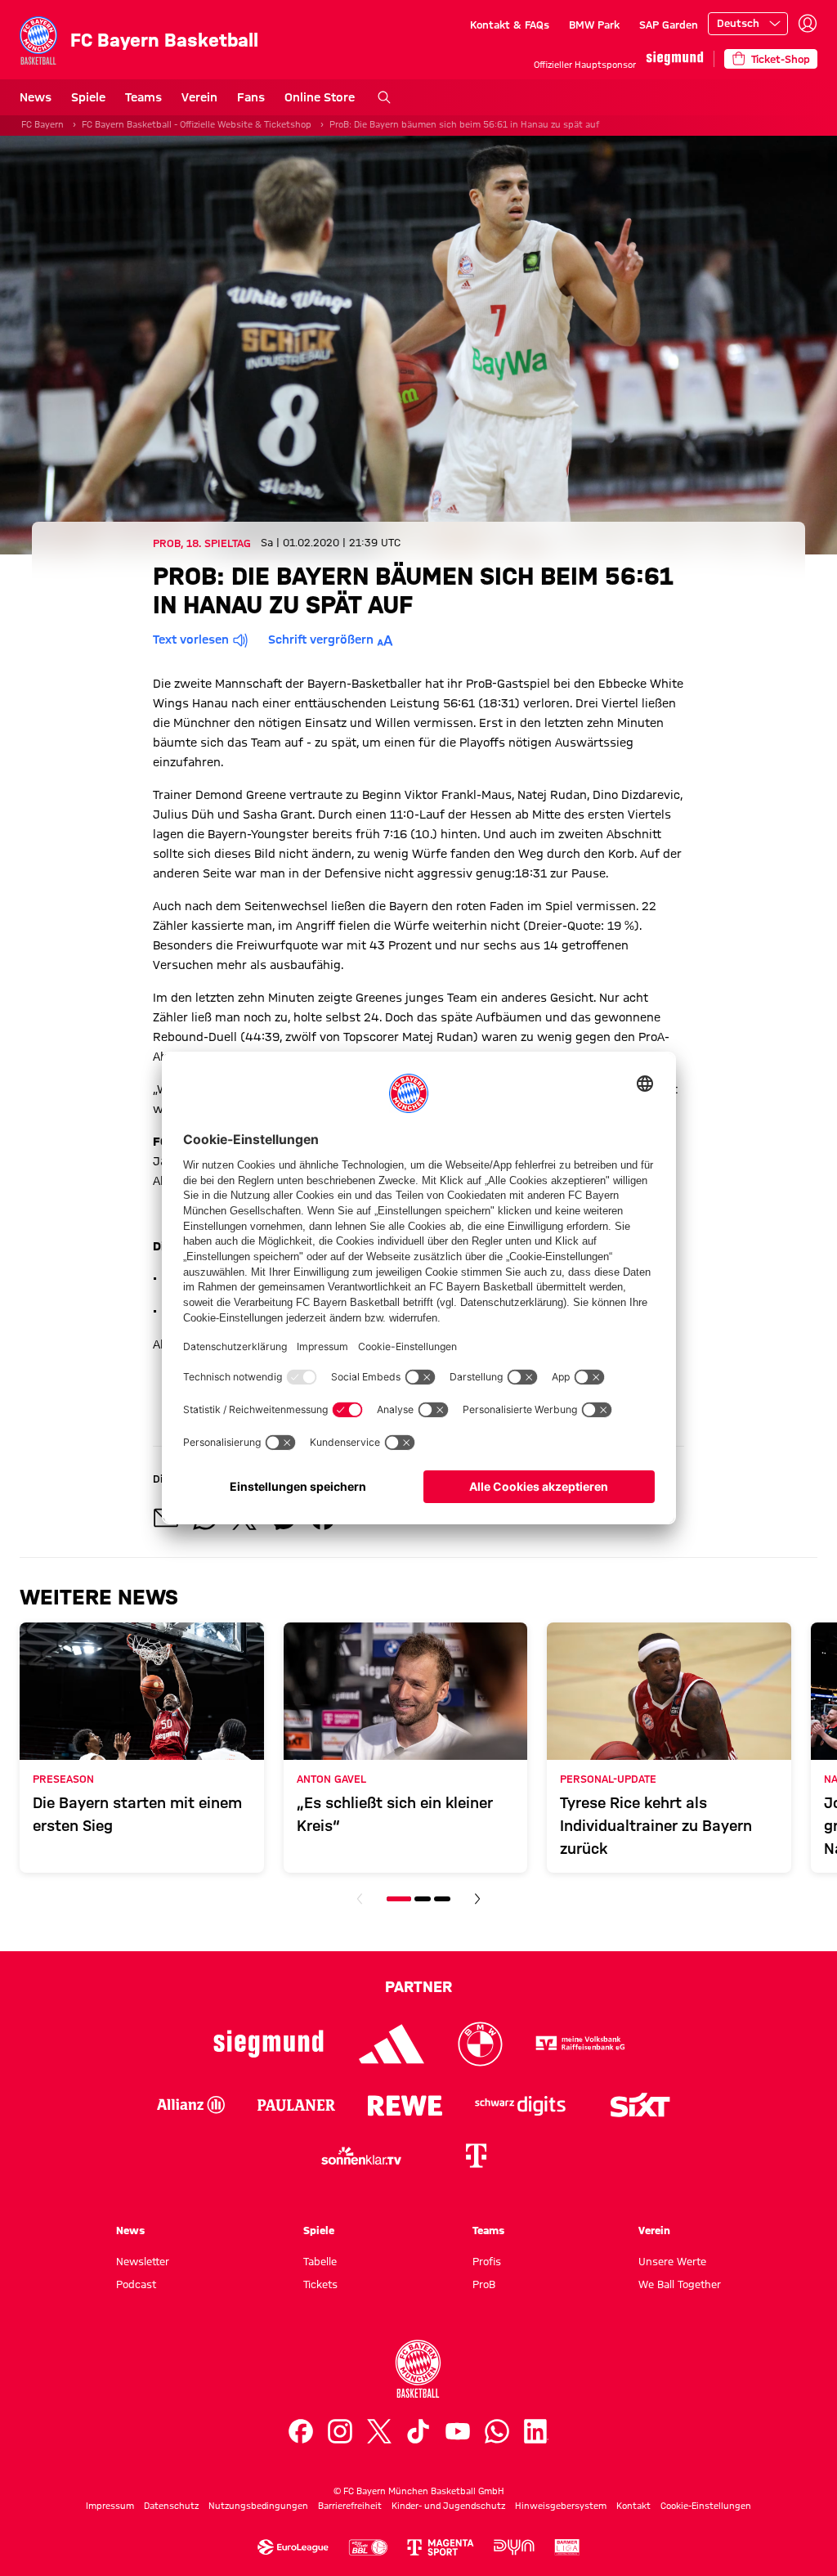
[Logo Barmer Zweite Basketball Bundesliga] (567, 2547)
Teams (143, 97)
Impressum (110, 2506)
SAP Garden (669, 25)
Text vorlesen (191, 640)
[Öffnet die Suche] (384, 97)
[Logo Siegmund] (269, 2044)
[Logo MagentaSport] (441, 2547)
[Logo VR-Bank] (580, 2044)
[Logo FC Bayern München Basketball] (418, 2369)
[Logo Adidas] (392, 2044)
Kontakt (633, 2506)
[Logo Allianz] (191, 2105)
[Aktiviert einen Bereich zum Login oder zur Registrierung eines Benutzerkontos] (808, 24)
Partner (418, 1986)
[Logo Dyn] (514, 2547)
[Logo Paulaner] (296, 2105)
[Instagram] (340, 2431)
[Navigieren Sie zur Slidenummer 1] (399, 1899)
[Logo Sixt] (639, 2105)
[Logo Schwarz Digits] (520, 2105)
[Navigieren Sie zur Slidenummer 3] (442, 1899)
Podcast (136, 2284)
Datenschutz (171, 2506)
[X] (379, 2431)
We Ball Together (680, 2284)
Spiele (88, 97)
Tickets (320, 2284)
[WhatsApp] (497, 2431)
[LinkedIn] (536, 2431)
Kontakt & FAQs (510, 25)
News (36, 97)
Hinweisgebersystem (561, 2506)
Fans (251, 97)
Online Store (320, 97)
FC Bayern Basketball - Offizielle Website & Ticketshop (197, 124)
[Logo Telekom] (476, 2156)
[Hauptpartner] (675, 58)
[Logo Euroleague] (293, 2547)
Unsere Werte (672, 2261)
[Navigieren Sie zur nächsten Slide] (477, 1899)
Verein (199, 97)
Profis (487, 2261)
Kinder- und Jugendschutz (448, 2506)
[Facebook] (301, 2431)
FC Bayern (43, 124)
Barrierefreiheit (350, 2506)
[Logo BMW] (480, 2044)
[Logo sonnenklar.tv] (361, 2156)
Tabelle (320, 2261)
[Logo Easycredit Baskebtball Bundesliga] (368, 2547)
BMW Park (594, 25)
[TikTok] (418, 2431)
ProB (484, 2284)
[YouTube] (458, 2431)
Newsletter (143, 2261)
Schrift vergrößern (321, 640)
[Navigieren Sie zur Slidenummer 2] (423, 1899)
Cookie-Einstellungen (706, 2506)
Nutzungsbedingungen (258, 2506)
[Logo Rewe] (405, 2105)
